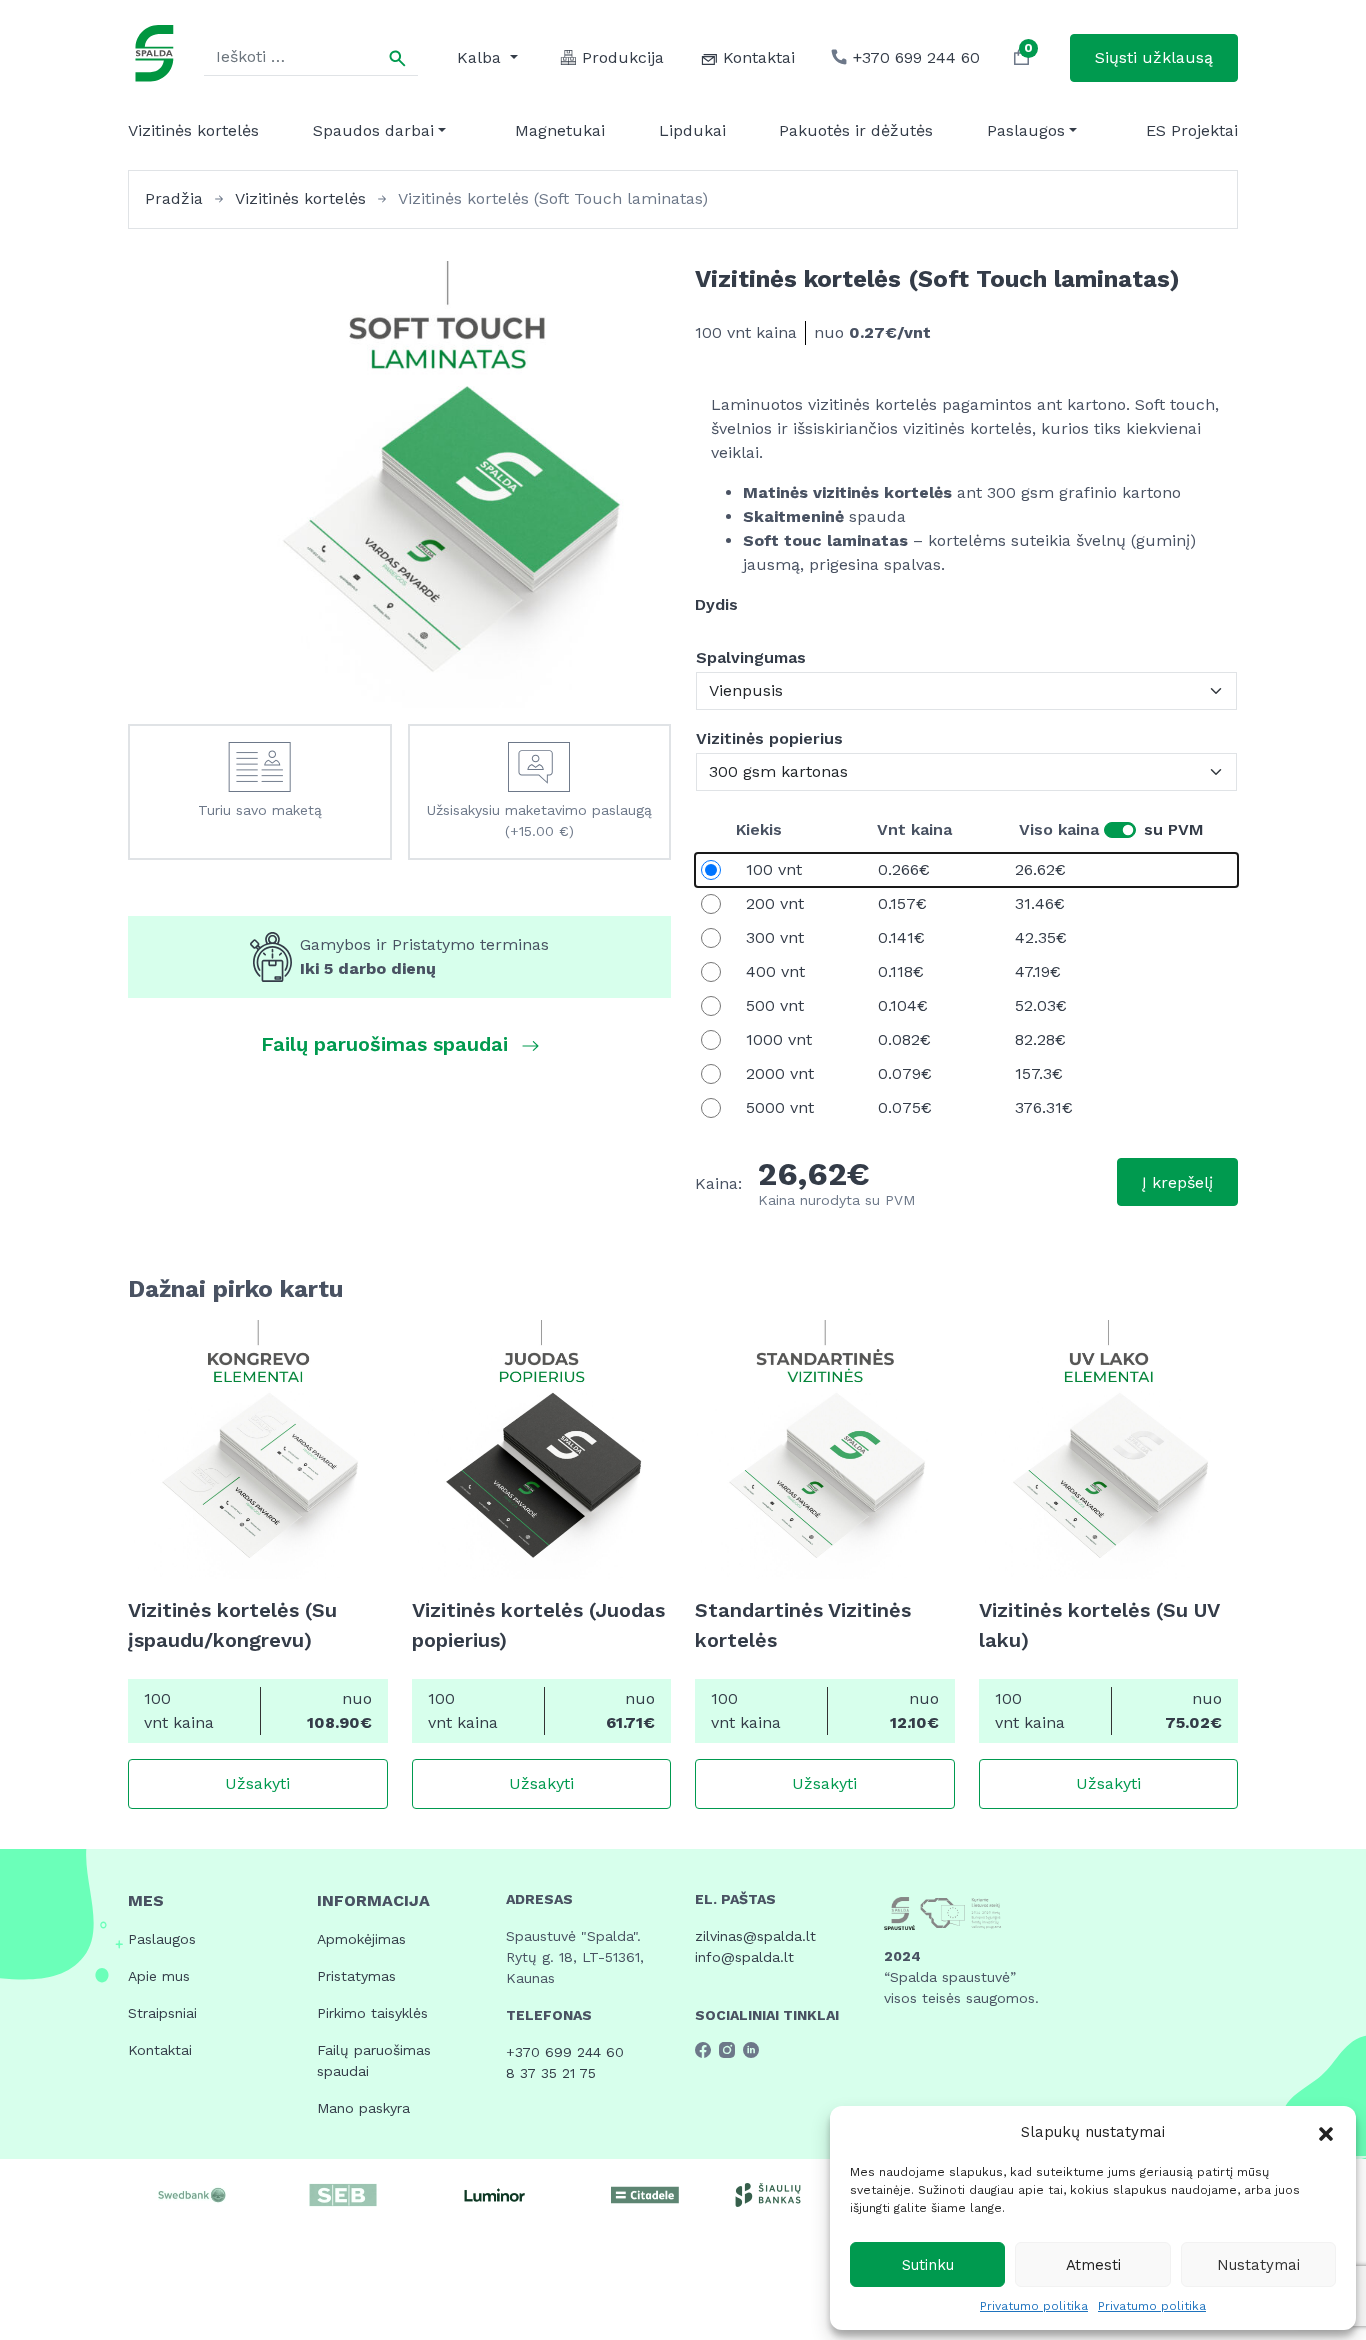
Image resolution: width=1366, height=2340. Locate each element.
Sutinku (928, 2265)
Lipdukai (692, 130)
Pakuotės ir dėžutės (856, 130)
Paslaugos (1026, 130)
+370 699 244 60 (565, 2052)
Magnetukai (560, 130)
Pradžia (174, 198)
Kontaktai (160, 2050)
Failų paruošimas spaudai (374, 2060)
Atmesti (1093, 2265)
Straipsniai (162, 2013)
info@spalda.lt (744, 1957)
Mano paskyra (363, 2108)
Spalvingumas (751, 657)
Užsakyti (257, 1783)
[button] (1326, 2132)
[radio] (966, 870)
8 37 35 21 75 (551, 2073)
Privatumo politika (1034, 2306)
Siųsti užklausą (1154, 57)
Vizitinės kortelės (193, 130)
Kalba (481, 57)
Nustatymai (1258, 2265)
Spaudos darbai (373, 130)
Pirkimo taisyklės (372, 2013)
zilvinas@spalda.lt (755, 1936)
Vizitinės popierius (769, 738)
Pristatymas (356, 1976)
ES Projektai (1192, 130)
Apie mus (159, 1976)
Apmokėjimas (361, 1939)
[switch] (1120, 830)
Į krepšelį (1177, 1182)
